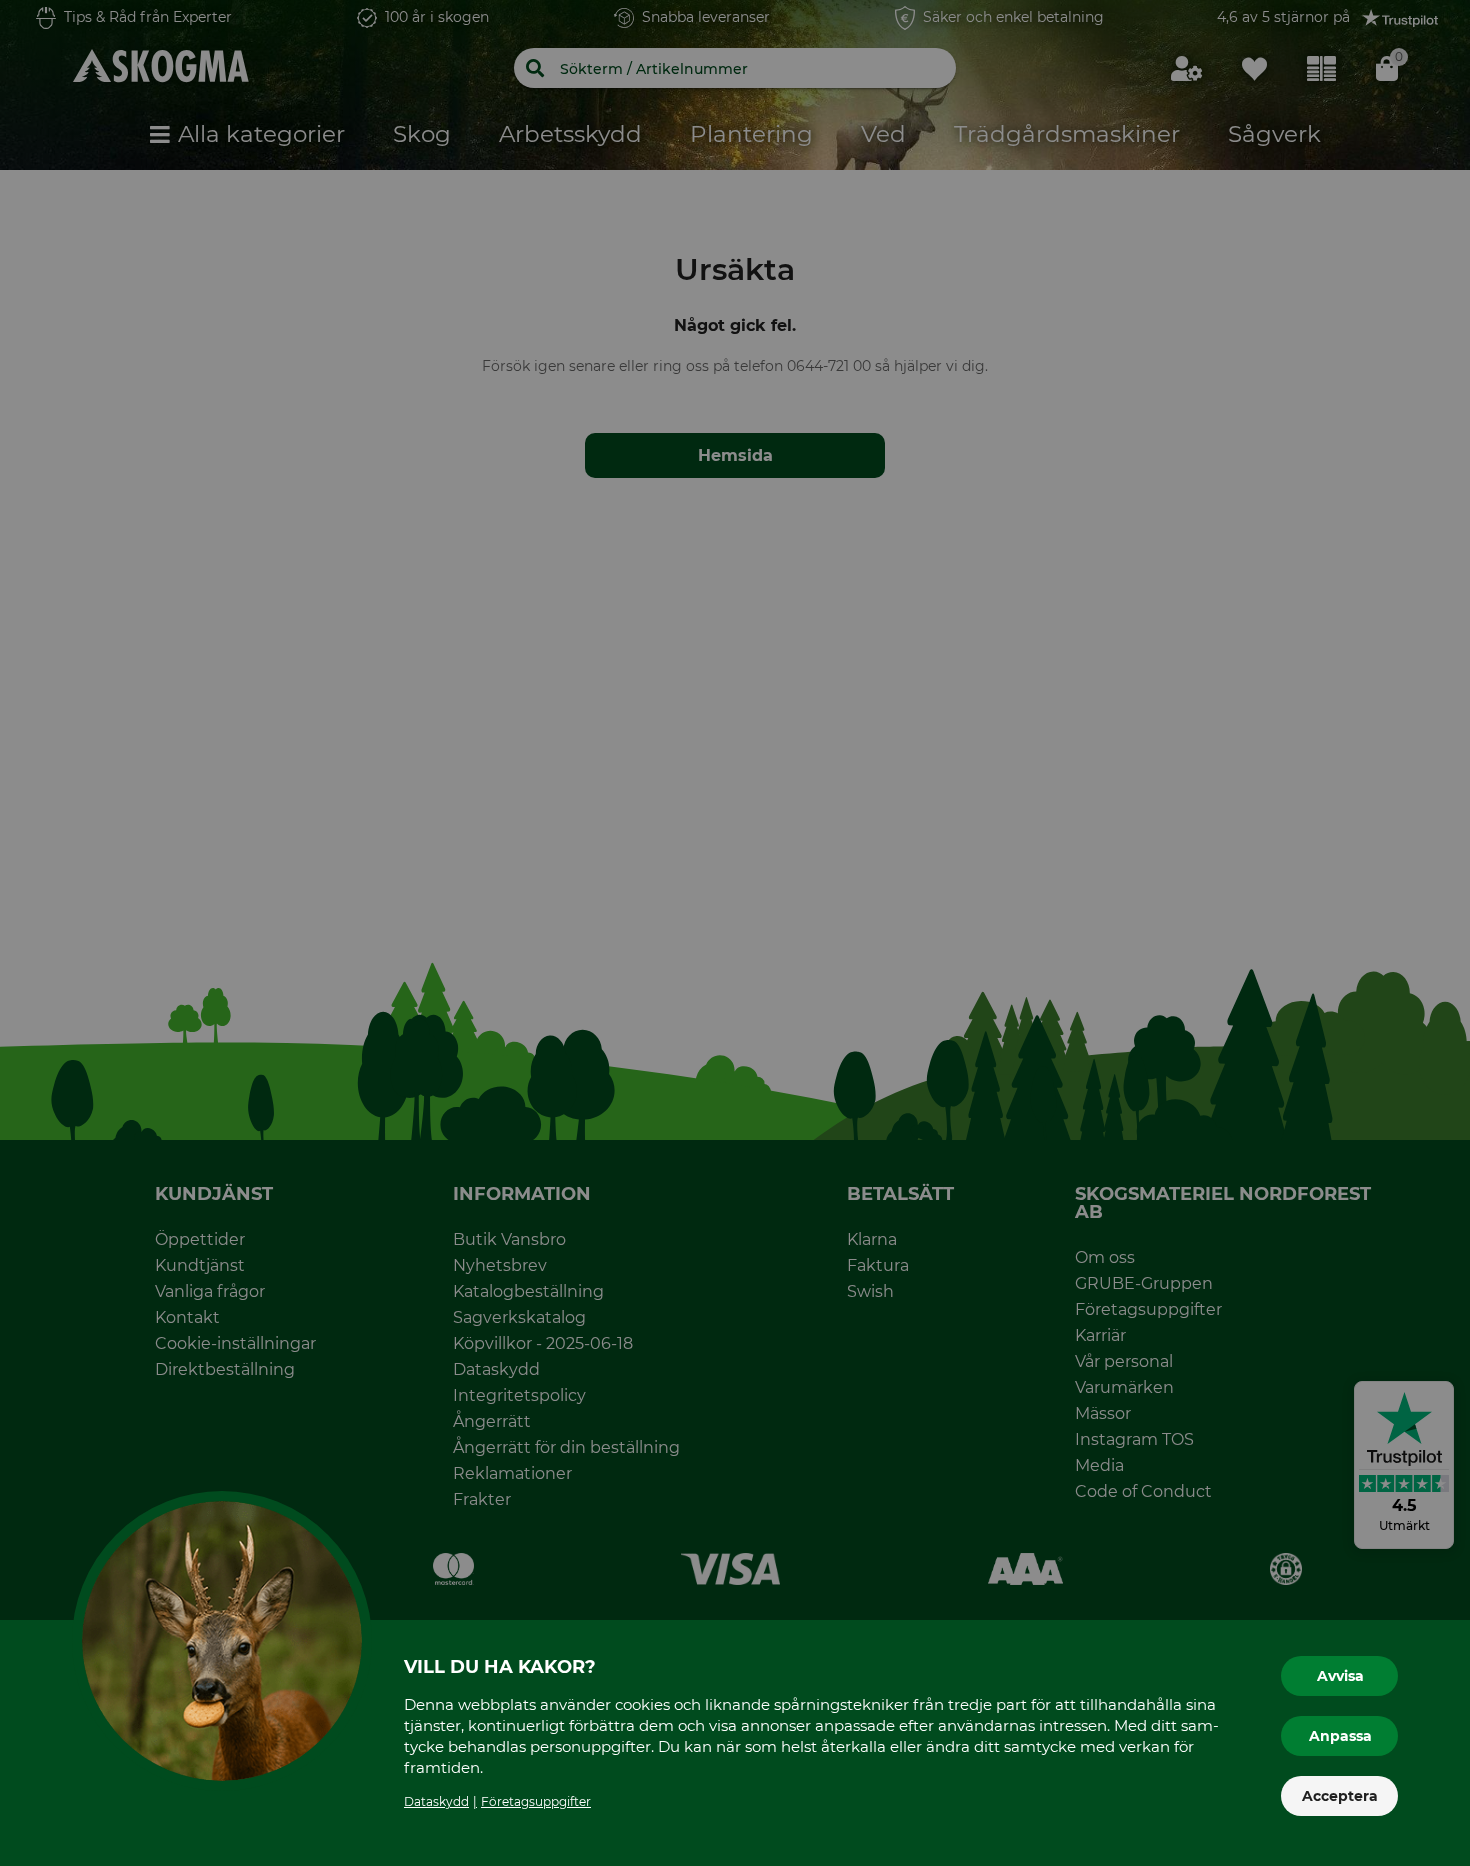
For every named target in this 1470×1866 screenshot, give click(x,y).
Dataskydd (436, 1801)
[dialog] (735, 933)
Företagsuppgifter (536, 1801)
